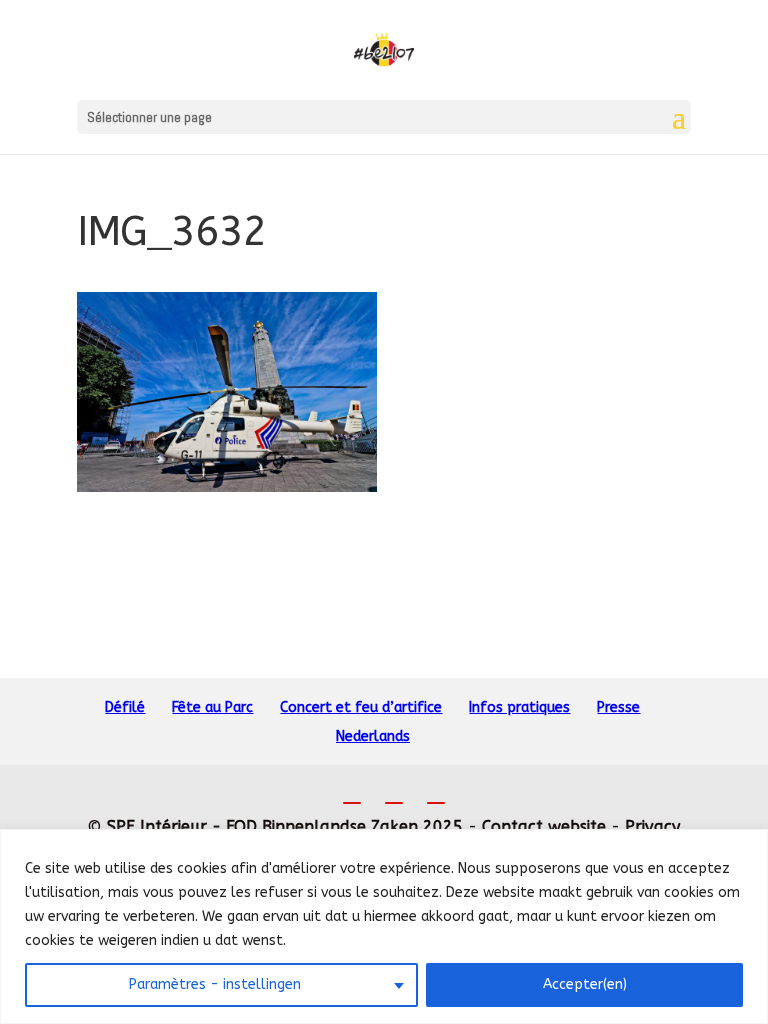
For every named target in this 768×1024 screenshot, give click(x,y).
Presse (618, 707)
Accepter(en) (585, 984)
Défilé (125, 707)
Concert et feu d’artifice (361, 707)
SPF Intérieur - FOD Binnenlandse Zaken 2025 (285, 826)
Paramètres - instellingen (215, 984)
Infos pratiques (519, 707)
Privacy (652, 826)
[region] (384, 926)
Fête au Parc (212, 707)
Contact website (544, 826)
